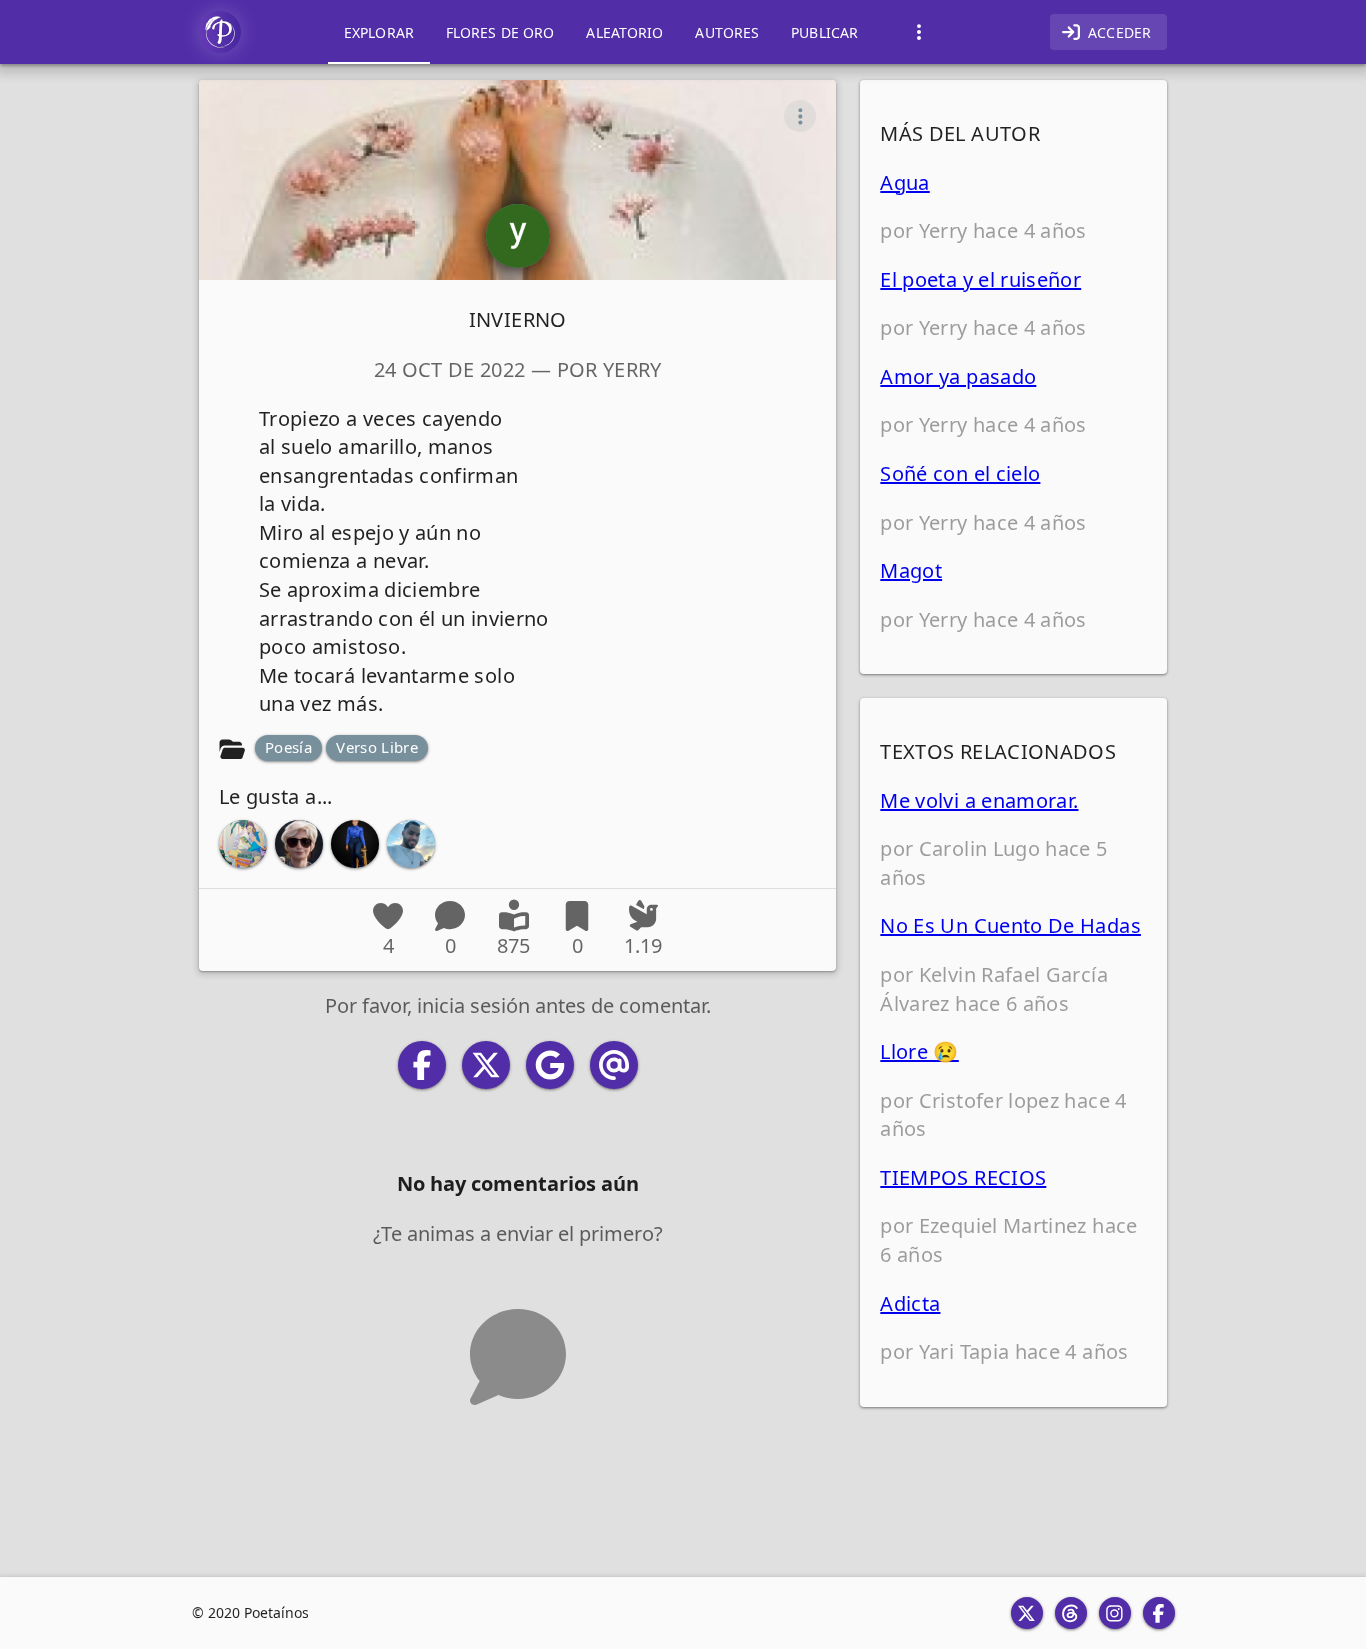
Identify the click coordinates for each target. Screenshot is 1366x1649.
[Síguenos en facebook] (1159, 1613)
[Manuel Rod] (243, 844)
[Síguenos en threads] (1071, 1613)
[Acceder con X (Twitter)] (486, 1065)
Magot (911, 570)
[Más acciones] (800, 116)
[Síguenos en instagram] (1115, 1613)
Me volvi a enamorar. (979, 800)
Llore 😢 (919, 1051)
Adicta (910, 1303)
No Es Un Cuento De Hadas (1010, 925)
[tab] (379, 32)
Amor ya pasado (958, 376)
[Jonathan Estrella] (411, 844)
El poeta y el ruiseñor (980, 279)
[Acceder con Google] (550, 1065)
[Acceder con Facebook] (422, 1065)
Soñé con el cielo (960, 473)
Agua (904, 182)
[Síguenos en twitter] (1027, 1613)
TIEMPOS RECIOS (963, 1177)
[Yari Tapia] (355, 844)
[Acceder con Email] (614, 1065)
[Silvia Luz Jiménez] (299, 844)
